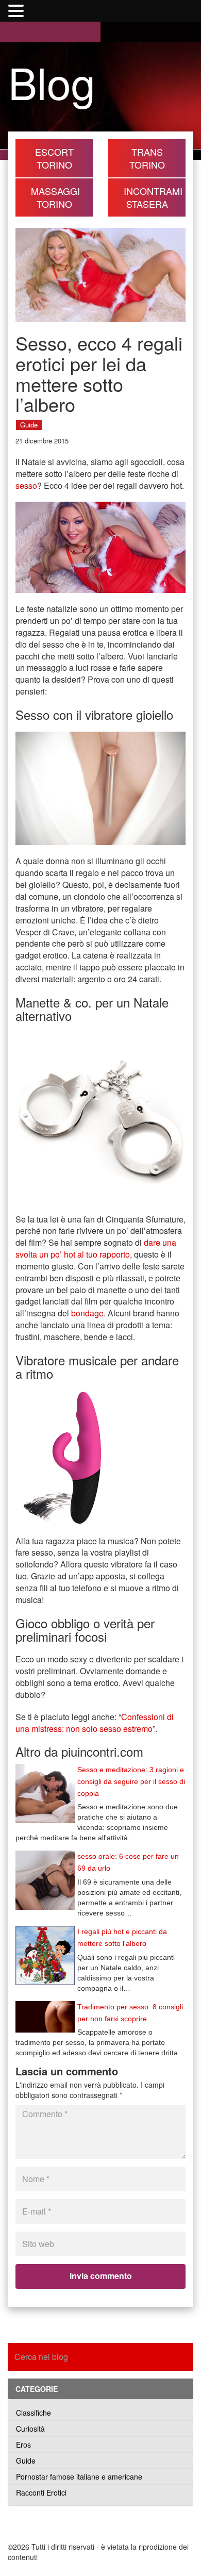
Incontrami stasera (153, 197)
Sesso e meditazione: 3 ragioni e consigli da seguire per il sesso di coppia (131, 1781)
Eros (23, 2445)
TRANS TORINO (147, 158)
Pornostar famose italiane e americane (79, 2476)
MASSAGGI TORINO (55, 197)
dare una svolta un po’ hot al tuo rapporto (96, 1248)
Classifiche (33, 2413)
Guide (29, 425)
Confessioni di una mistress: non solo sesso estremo (95, 1723)
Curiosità (30, 2429)
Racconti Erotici (41, 2492)
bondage (87, 1313)
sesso (26, 485)
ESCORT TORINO (54, 158)
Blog (52, 81)
